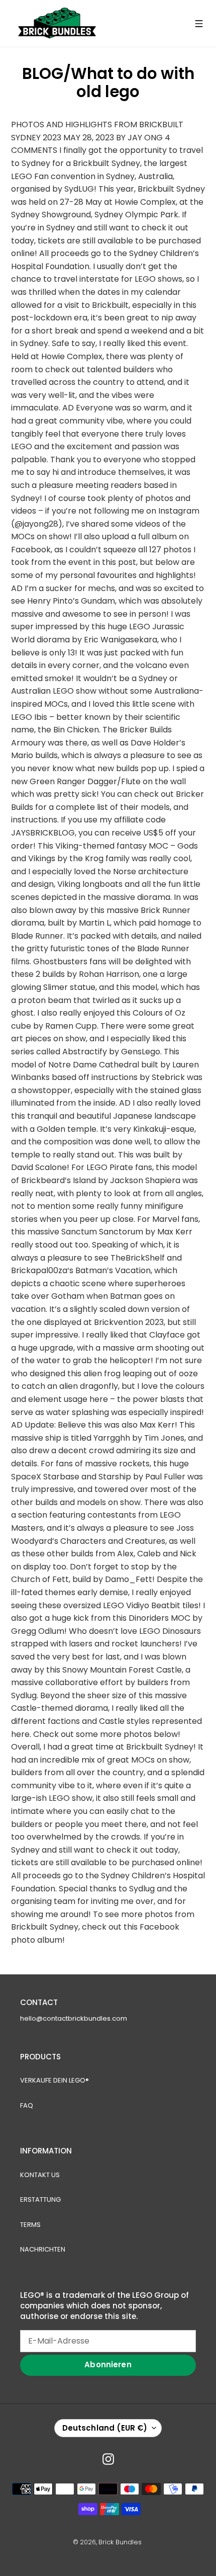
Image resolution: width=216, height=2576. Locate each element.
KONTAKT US (40, 2175)
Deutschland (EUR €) (105, 2428)
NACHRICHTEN (43, 2249)
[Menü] (199, 24)
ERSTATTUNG (40, 2199)
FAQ (27, 2105)
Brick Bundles (120, 2542)
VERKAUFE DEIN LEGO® (55, 2080)
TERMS (30, 2225)
